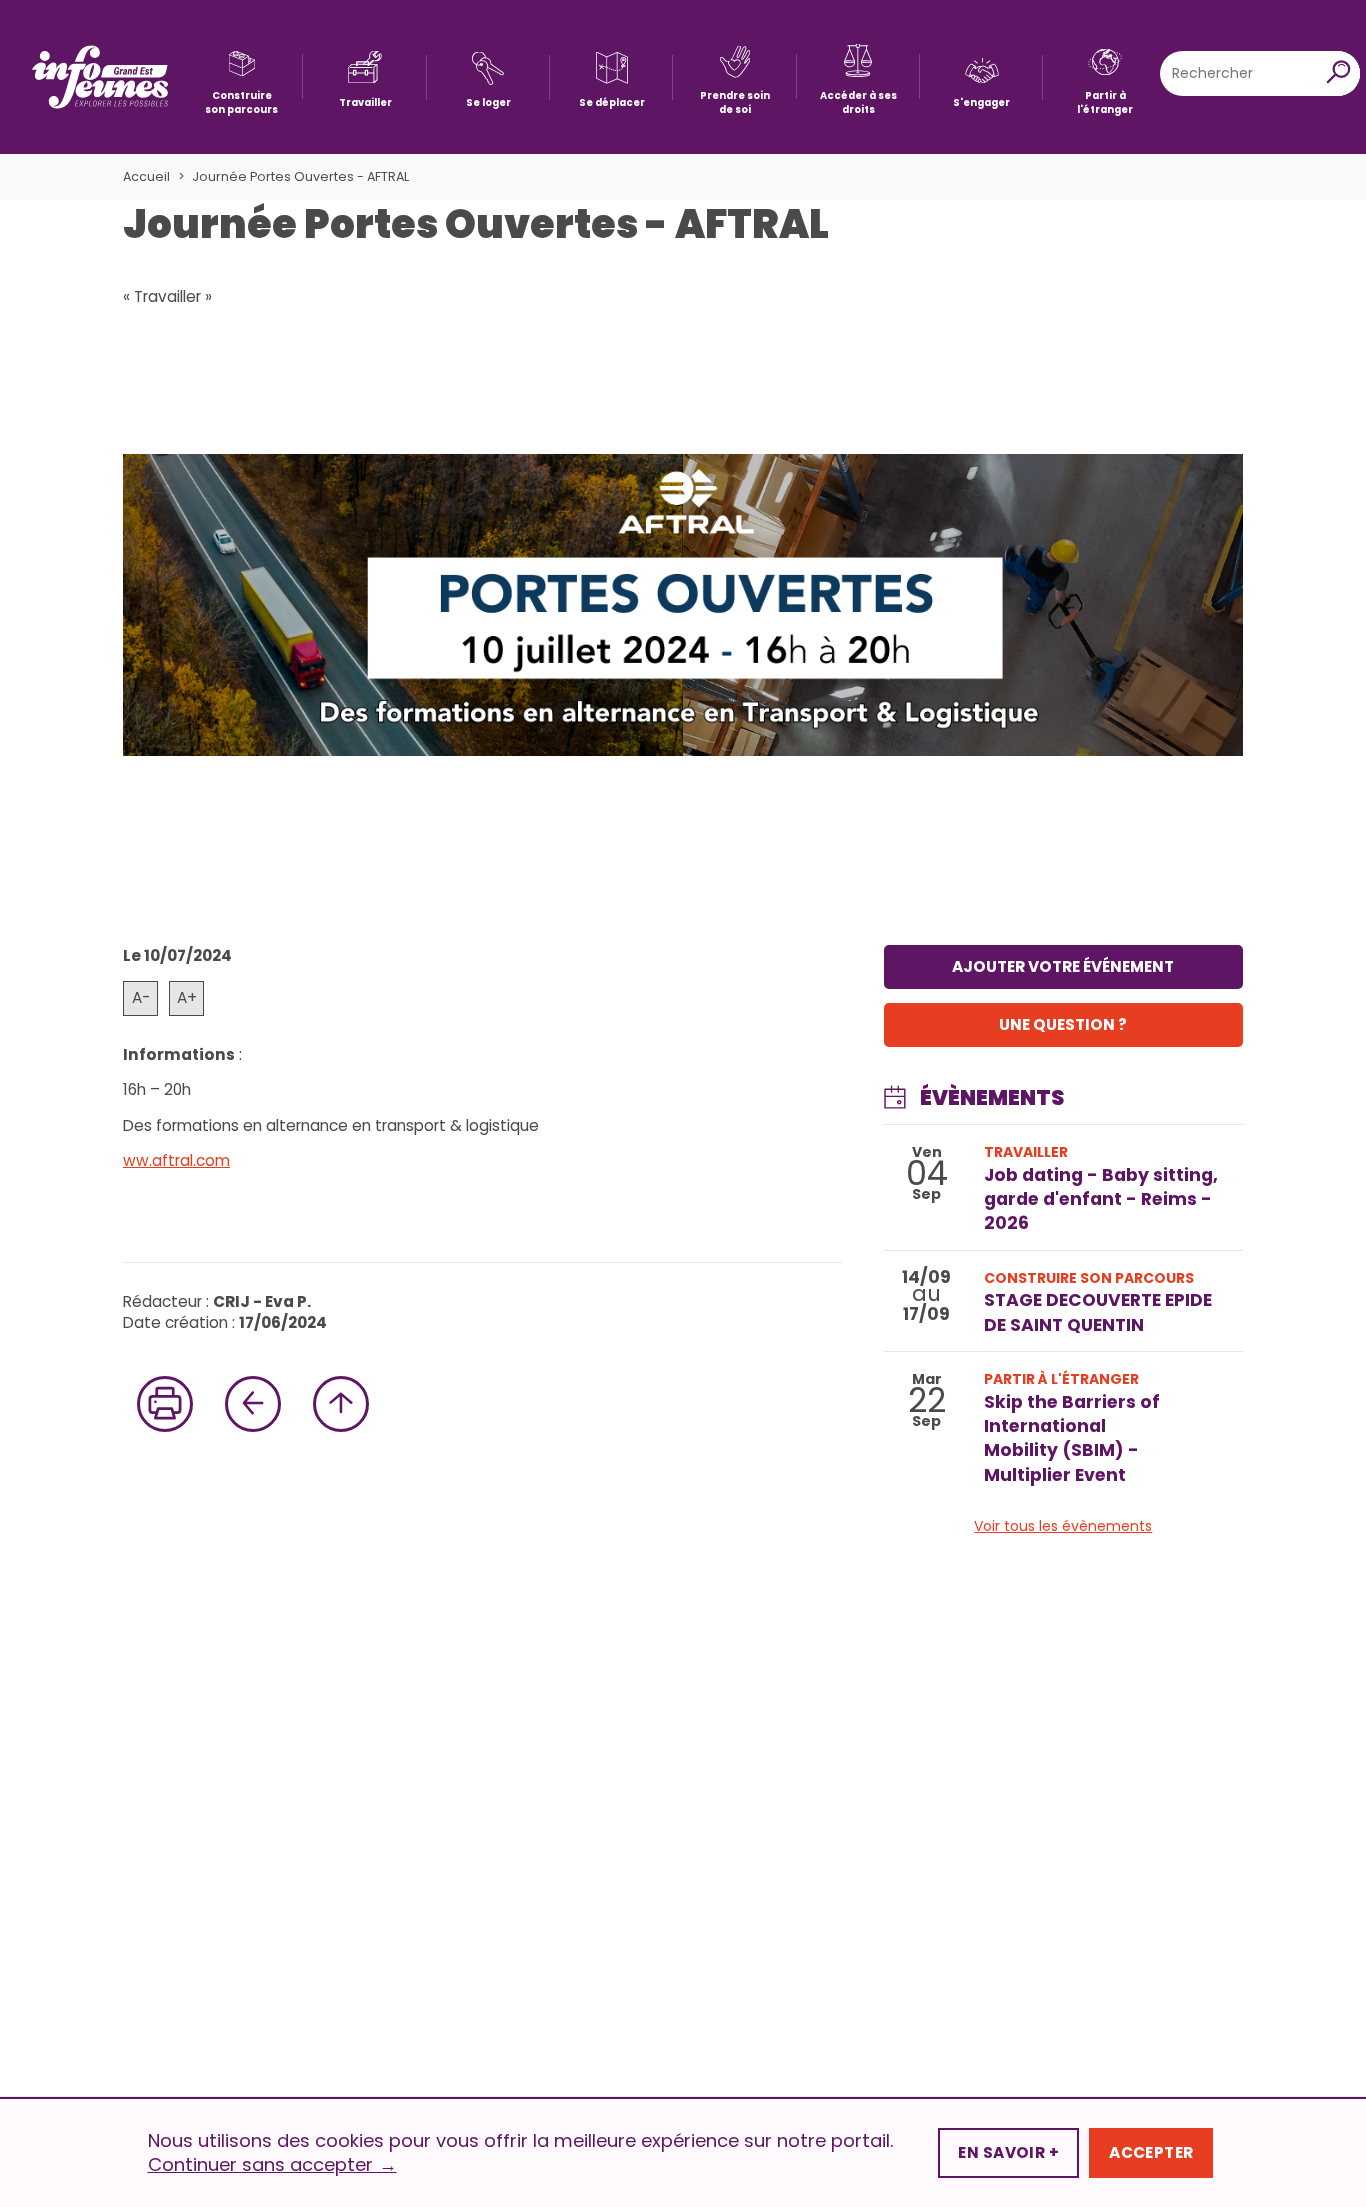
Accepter (1151, 2152)
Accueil (146, 176)
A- (141, 997)
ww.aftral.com (176, 1160)
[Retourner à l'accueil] (100, 77)
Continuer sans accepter (272, 2165)
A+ (187, 997)
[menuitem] (241, 76)
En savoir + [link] (1008, 2152)
